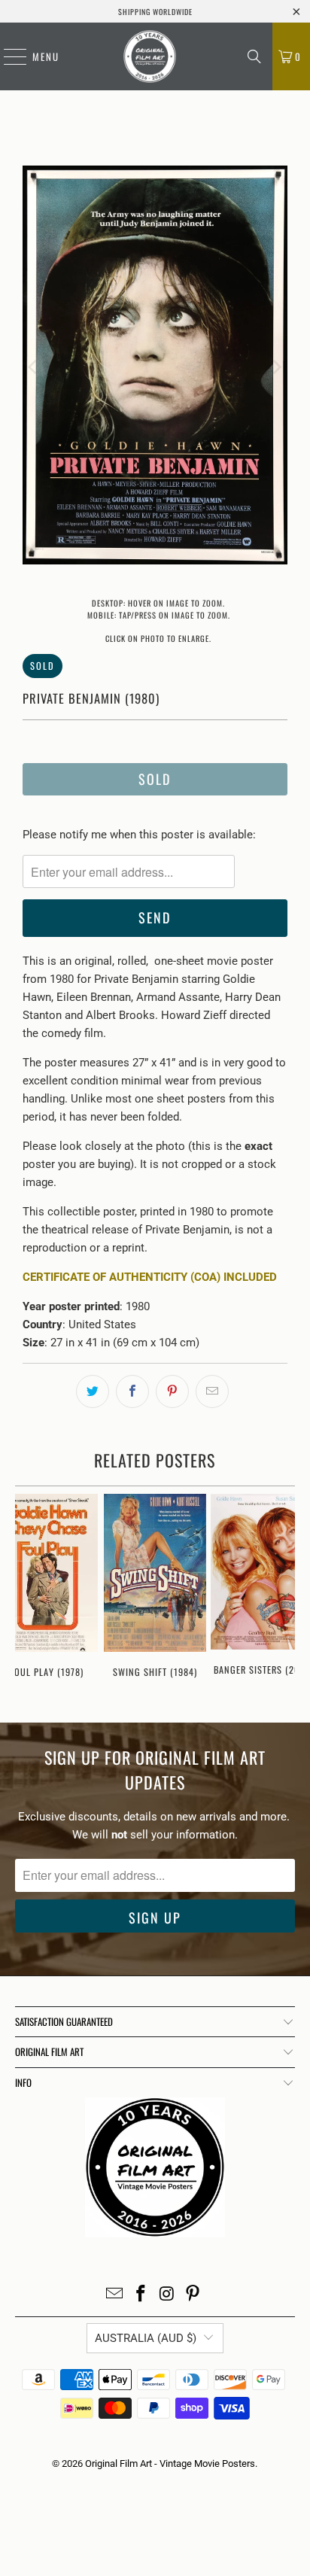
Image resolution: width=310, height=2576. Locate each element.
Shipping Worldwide (155, 12)
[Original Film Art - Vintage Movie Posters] (150, 56)
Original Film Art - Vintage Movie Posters (170, 2463)
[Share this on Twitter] (93, 1391)
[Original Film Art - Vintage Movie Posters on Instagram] (167, 2295)
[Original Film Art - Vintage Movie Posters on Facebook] (141, 2295)
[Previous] (34, 368)
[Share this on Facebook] (132, 1391)
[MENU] (8, 56)
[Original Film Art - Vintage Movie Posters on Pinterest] (193, 2295)
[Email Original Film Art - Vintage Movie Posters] (115, 2295)
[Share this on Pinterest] (172, 1391)
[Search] (254, 56)
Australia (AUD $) (146, 2338)
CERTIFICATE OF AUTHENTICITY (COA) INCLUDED (150, 1277)
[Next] (276, 368)
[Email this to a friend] (212, 1391)
